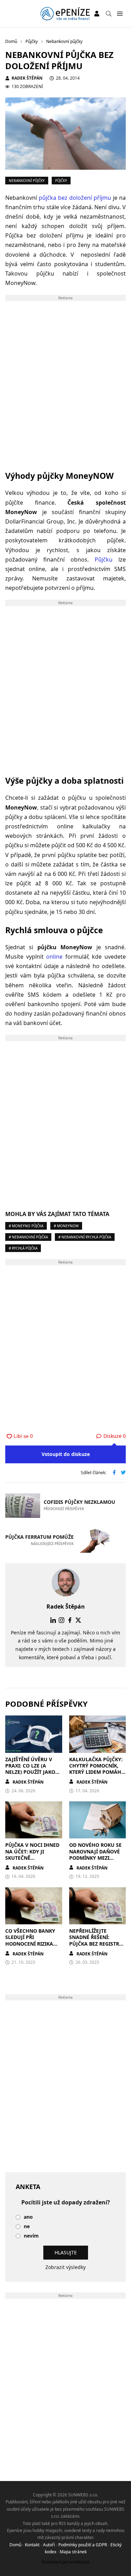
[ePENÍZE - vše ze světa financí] (65, 14)
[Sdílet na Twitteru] (123, 1473)
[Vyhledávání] (109, 14)
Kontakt (32, 2545)
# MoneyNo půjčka (26, 1226)
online (56, 957)
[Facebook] (70, 1620)
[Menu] (120, 14)
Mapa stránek (73, 2552)
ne (27, 2227)
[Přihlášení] (97, 14)
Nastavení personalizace (65, 2562)
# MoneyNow (66, 1226)
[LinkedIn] (53, 1620)
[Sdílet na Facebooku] (114, 1473)
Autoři (49, 2545)
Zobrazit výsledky (65, 2267)
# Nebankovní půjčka (28, 1237)
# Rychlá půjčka (23, 1248)
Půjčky (61, 181)
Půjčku (104, 559)
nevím (31, 2236)
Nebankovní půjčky (27, 181)
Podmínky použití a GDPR (83, 2545)
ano (28, 2217)
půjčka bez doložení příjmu (75, 198)
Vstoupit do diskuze (66, 1454)
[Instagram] (61, 1620)
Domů (15, 2545)
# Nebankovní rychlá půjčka (85, 1237)
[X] (78, 1620)
